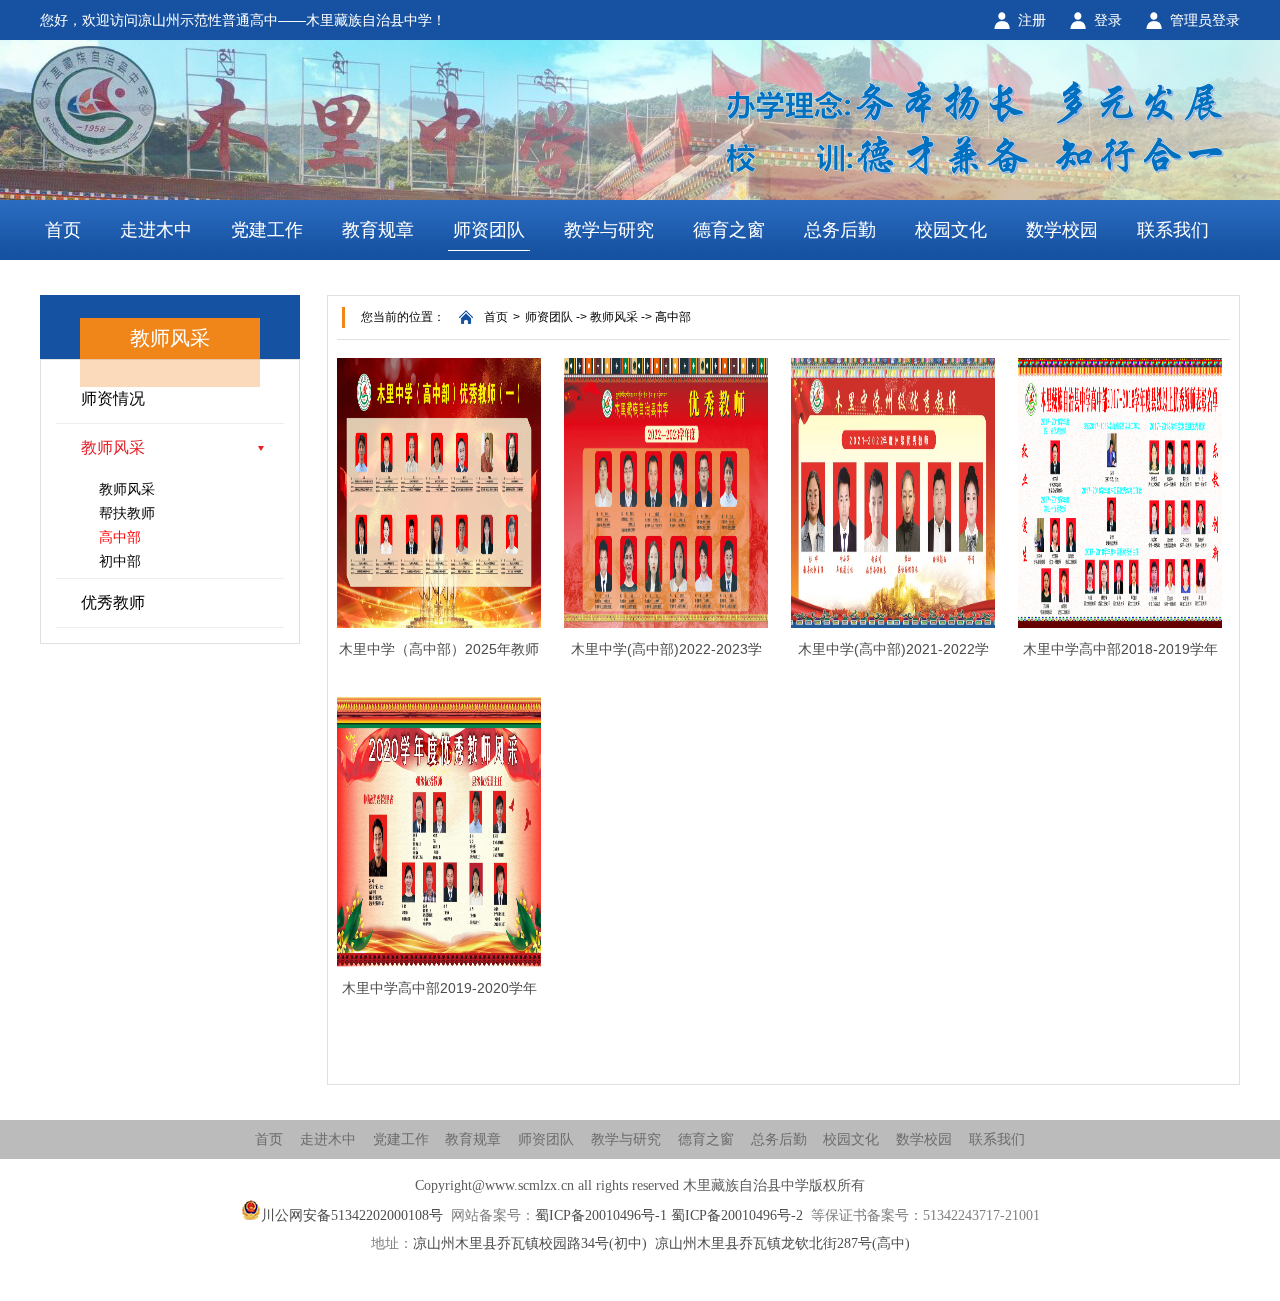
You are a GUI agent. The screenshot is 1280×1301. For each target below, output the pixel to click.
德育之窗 (729, 230)
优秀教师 (113, 602)
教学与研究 (609, 230)
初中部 (120, 561)
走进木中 (156, 230)
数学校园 (1062, 230)
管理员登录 (1205, 20)
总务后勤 (840, 230)
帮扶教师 (127, 513)
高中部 (120, 537)
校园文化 (951, 230)
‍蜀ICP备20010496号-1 (601, 1215)
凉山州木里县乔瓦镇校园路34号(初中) (530, 1243)
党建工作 (267, 230)
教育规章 (378, 230)
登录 (1108, 20)
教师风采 (113, 447)
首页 (63, 230)
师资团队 (489, 230)
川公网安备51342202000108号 (352, 1215)
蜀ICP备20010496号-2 (737, 1215)
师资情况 (113, 398)
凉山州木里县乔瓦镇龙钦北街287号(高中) (782, 1243)
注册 (1032, 20)
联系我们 (1173, 230)
